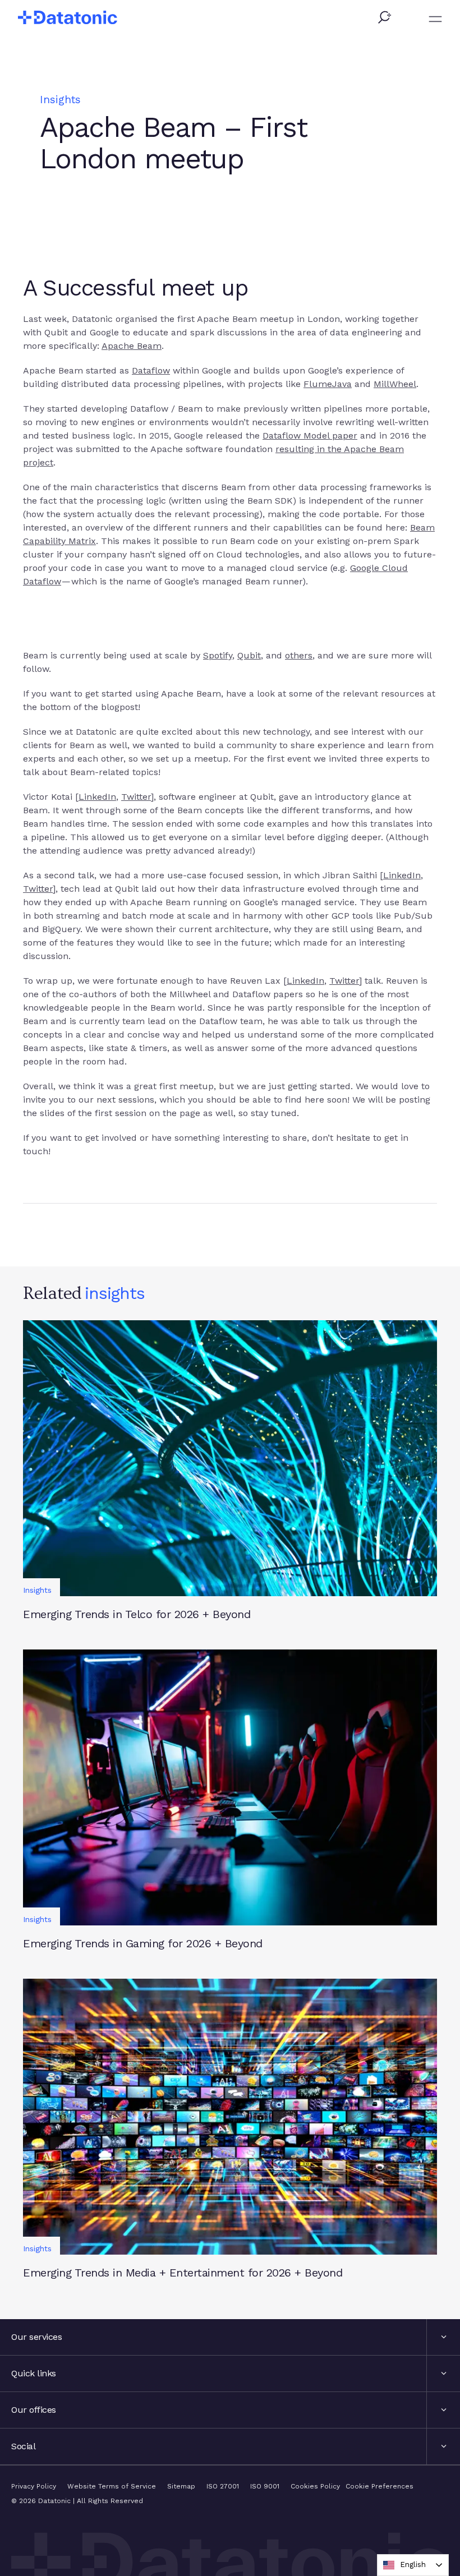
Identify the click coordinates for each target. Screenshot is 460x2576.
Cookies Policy (315, 2486)
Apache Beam (132, 346)
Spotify (218, 655)
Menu (435, 19)
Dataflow (151, 370)
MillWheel (395, 384)
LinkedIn (97, 797)
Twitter (136, 797)
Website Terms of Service (112, 2486)
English (413, 2565)
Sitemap (181, 2486)
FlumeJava (328, 384)
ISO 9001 (265, 2486)
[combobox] (413, 2565)
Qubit (249, 655)
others (299, 655)
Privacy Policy (34, 2486)
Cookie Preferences (380, 2486)
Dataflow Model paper (310, 436)
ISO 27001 (223, 2486)
